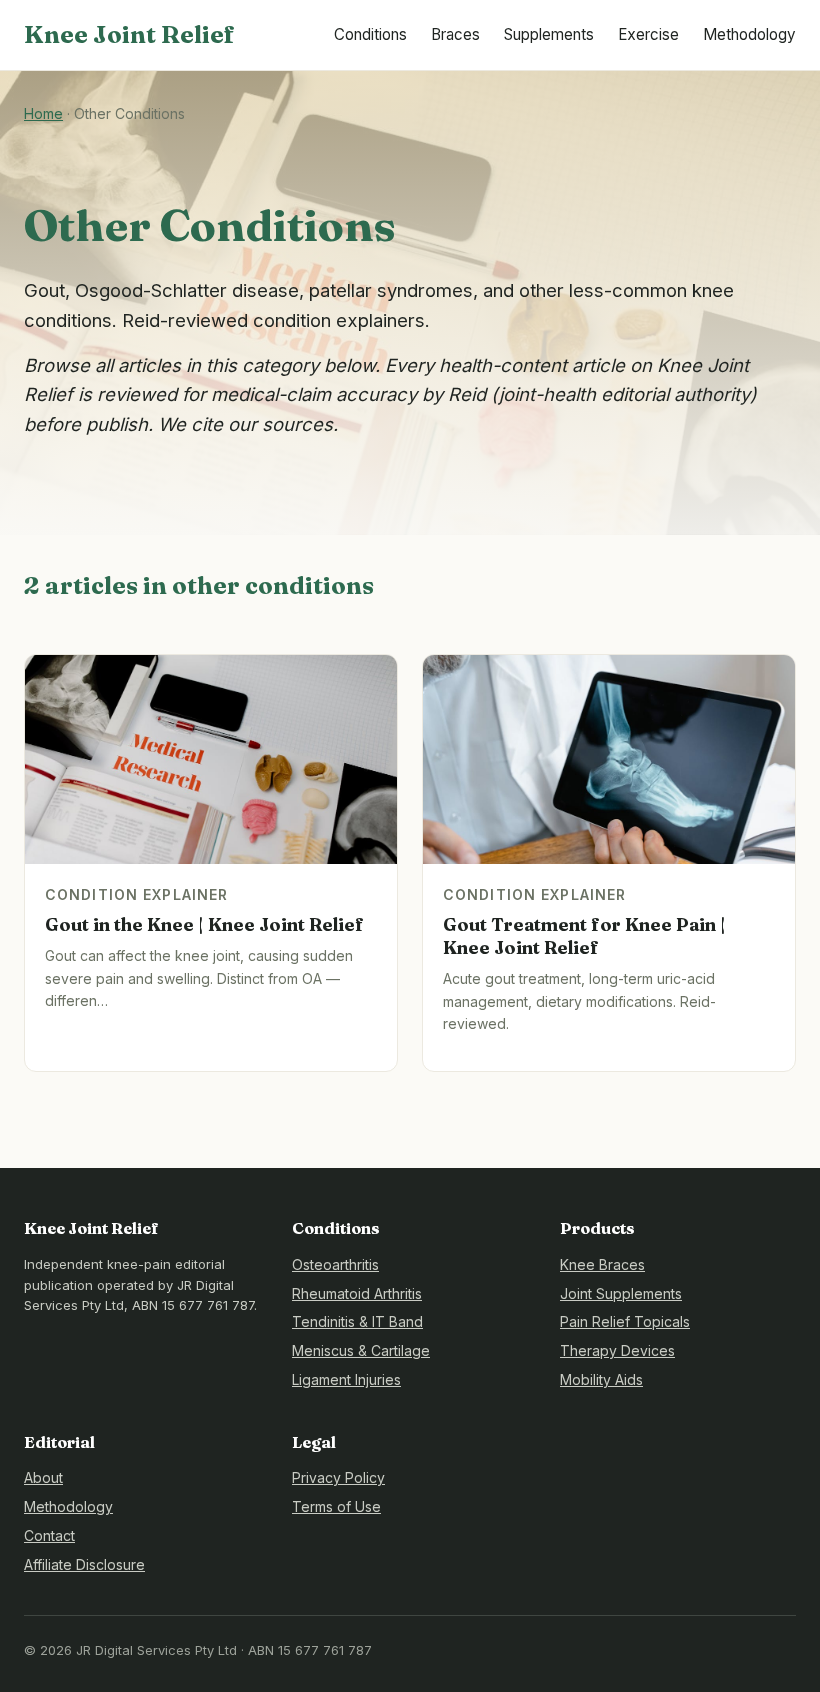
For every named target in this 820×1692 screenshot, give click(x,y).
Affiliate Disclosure (84, 1564)
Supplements (549, 34)
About (43, 1477)
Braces (455, 34)
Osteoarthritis (335, 1264)
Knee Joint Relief (129, 34)
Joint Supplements (621, 1293)
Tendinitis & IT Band (357, 1321)
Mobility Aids (601, 1379)
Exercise (648, 34)
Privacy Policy (338, 1477)
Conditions (370, 34)
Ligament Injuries (346, 1379)
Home (43, 113)
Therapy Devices (617, 1350)
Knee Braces (602, 1264)
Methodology (749, 34)
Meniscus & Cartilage (361, 1350)
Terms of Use (336, 1506)
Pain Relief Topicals (625, 1321)
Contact (49, 1535)
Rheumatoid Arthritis (357, 1293)
